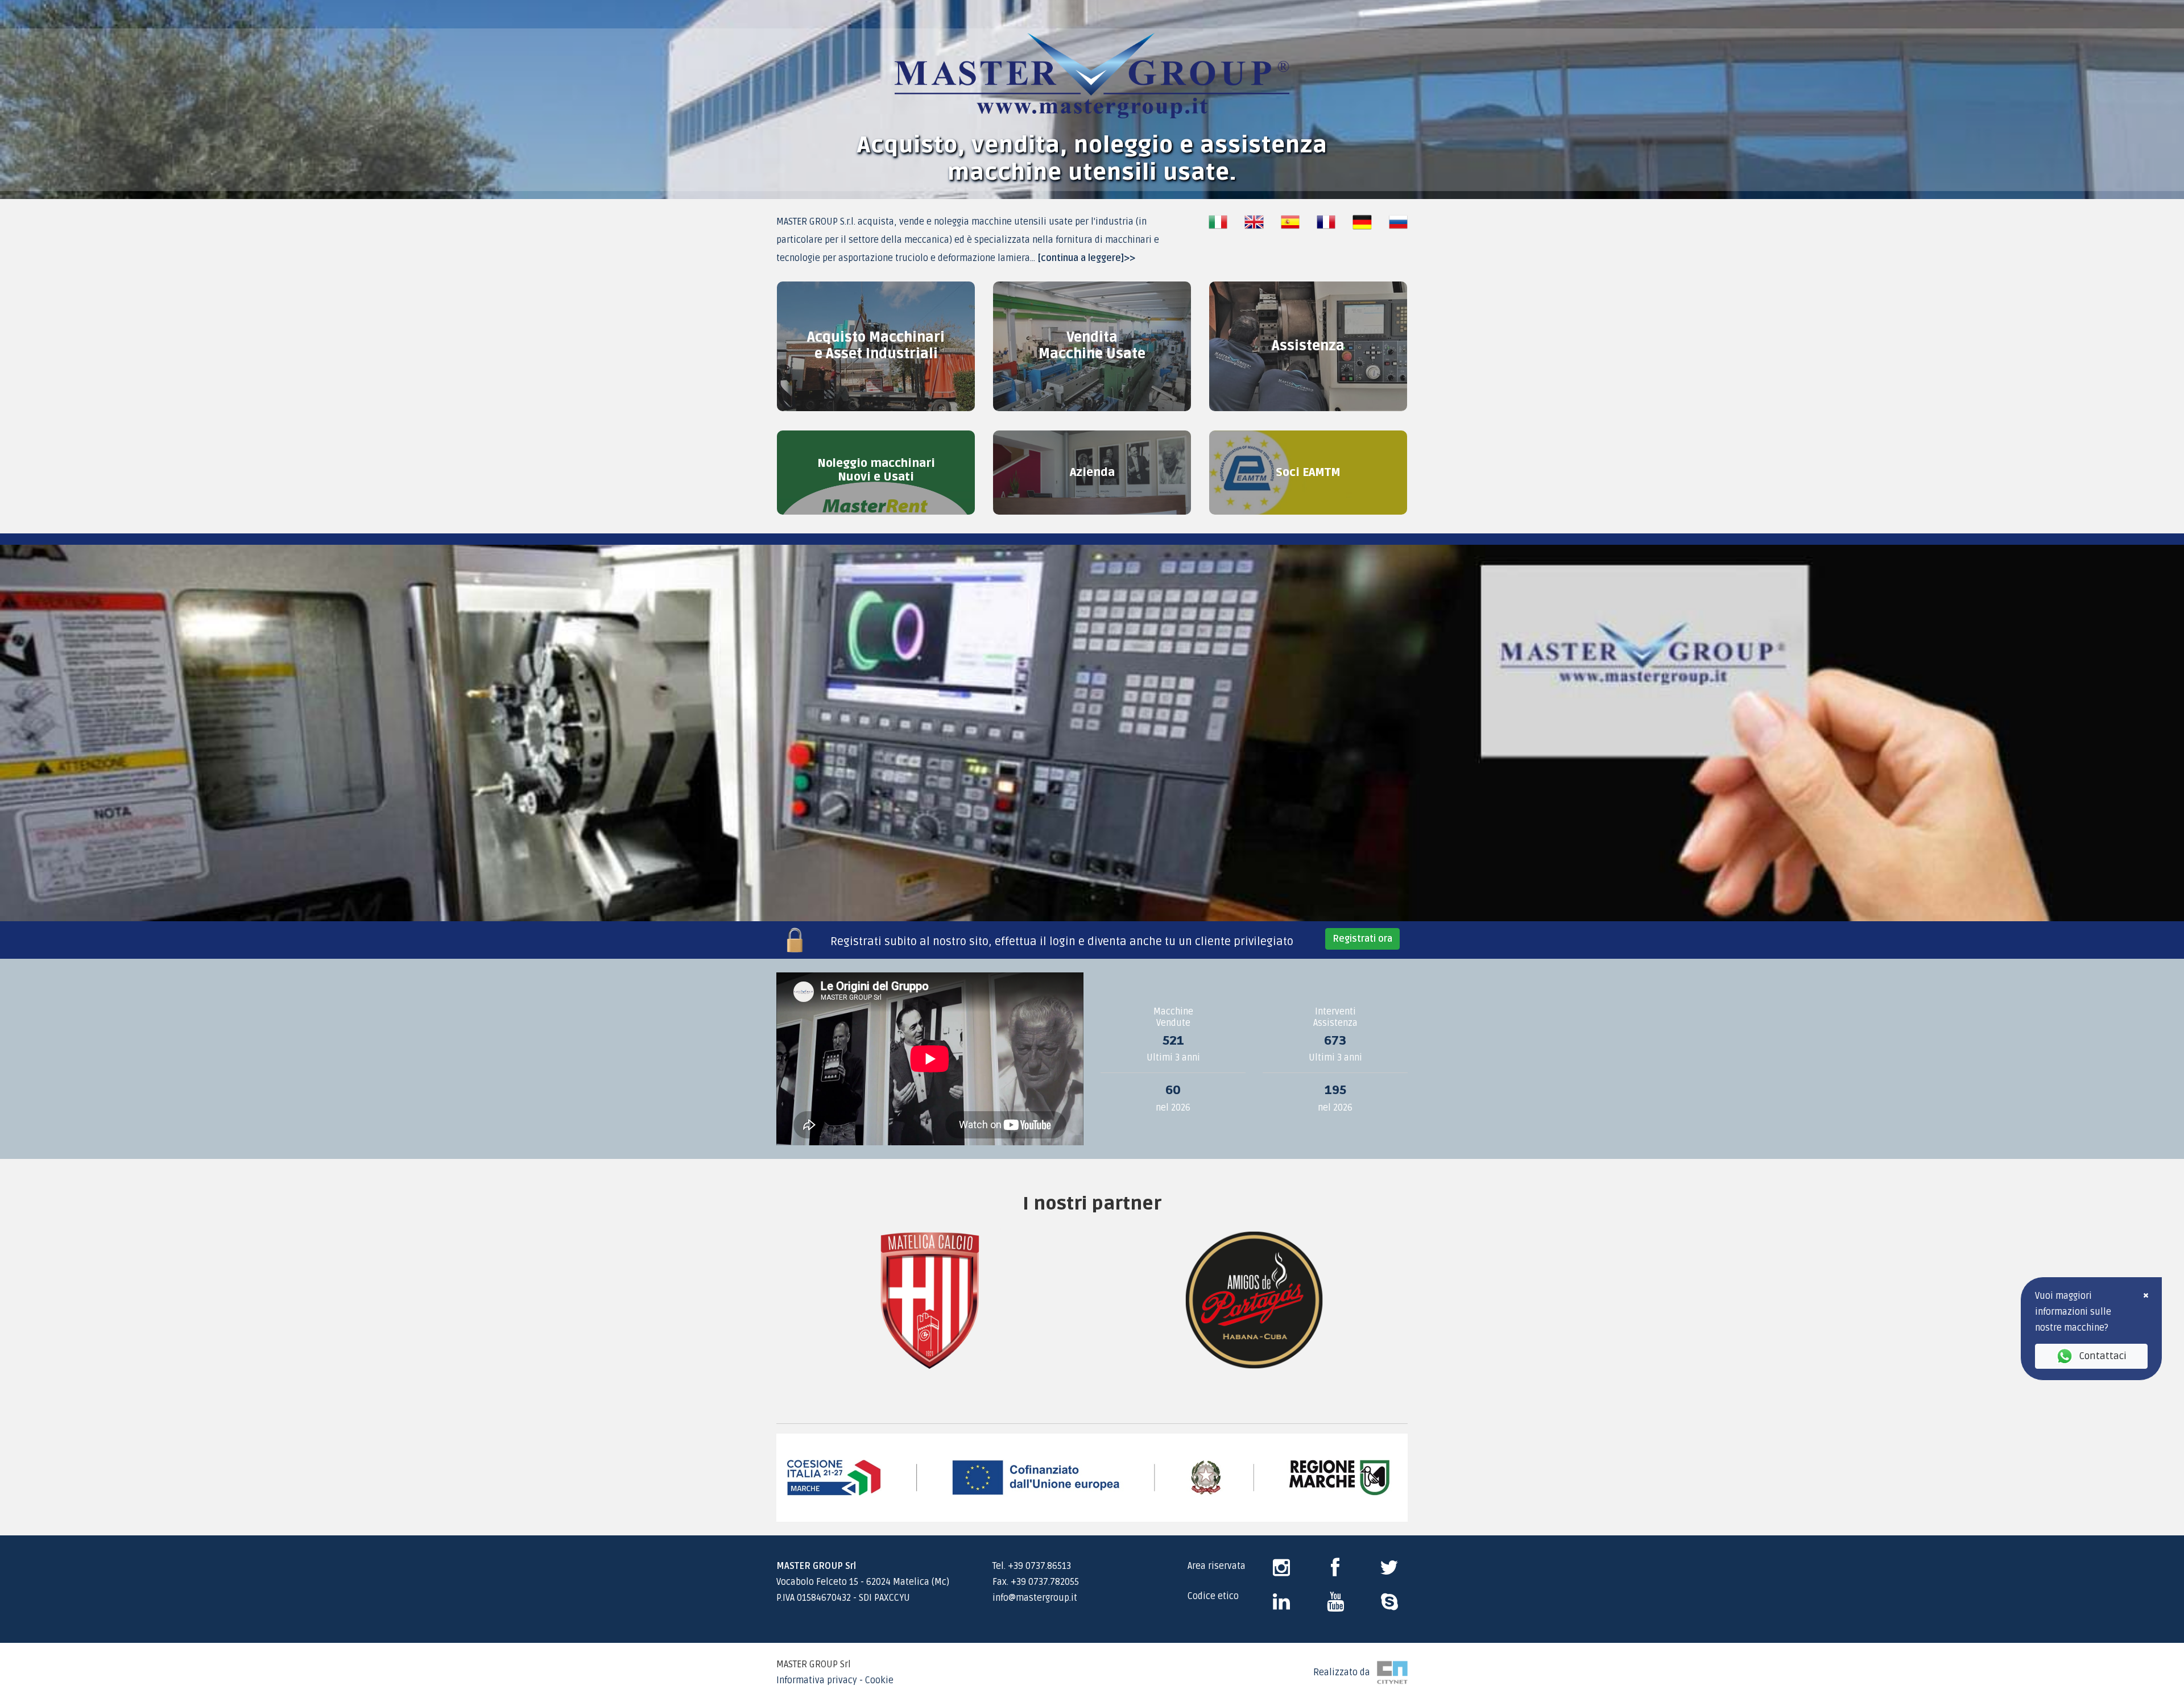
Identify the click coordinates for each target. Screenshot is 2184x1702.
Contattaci (2103, 1356)
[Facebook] (1335, 1572)
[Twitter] (1389, 1572)
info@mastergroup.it (1035, 1598)
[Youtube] (1335, 1606)
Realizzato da (1345, 1672)
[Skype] (1281, 1606)
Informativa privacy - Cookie (835, 1680)
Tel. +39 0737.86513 (1032, 1566)
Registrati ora (1362, 939)
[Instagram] (1281, 1572)
